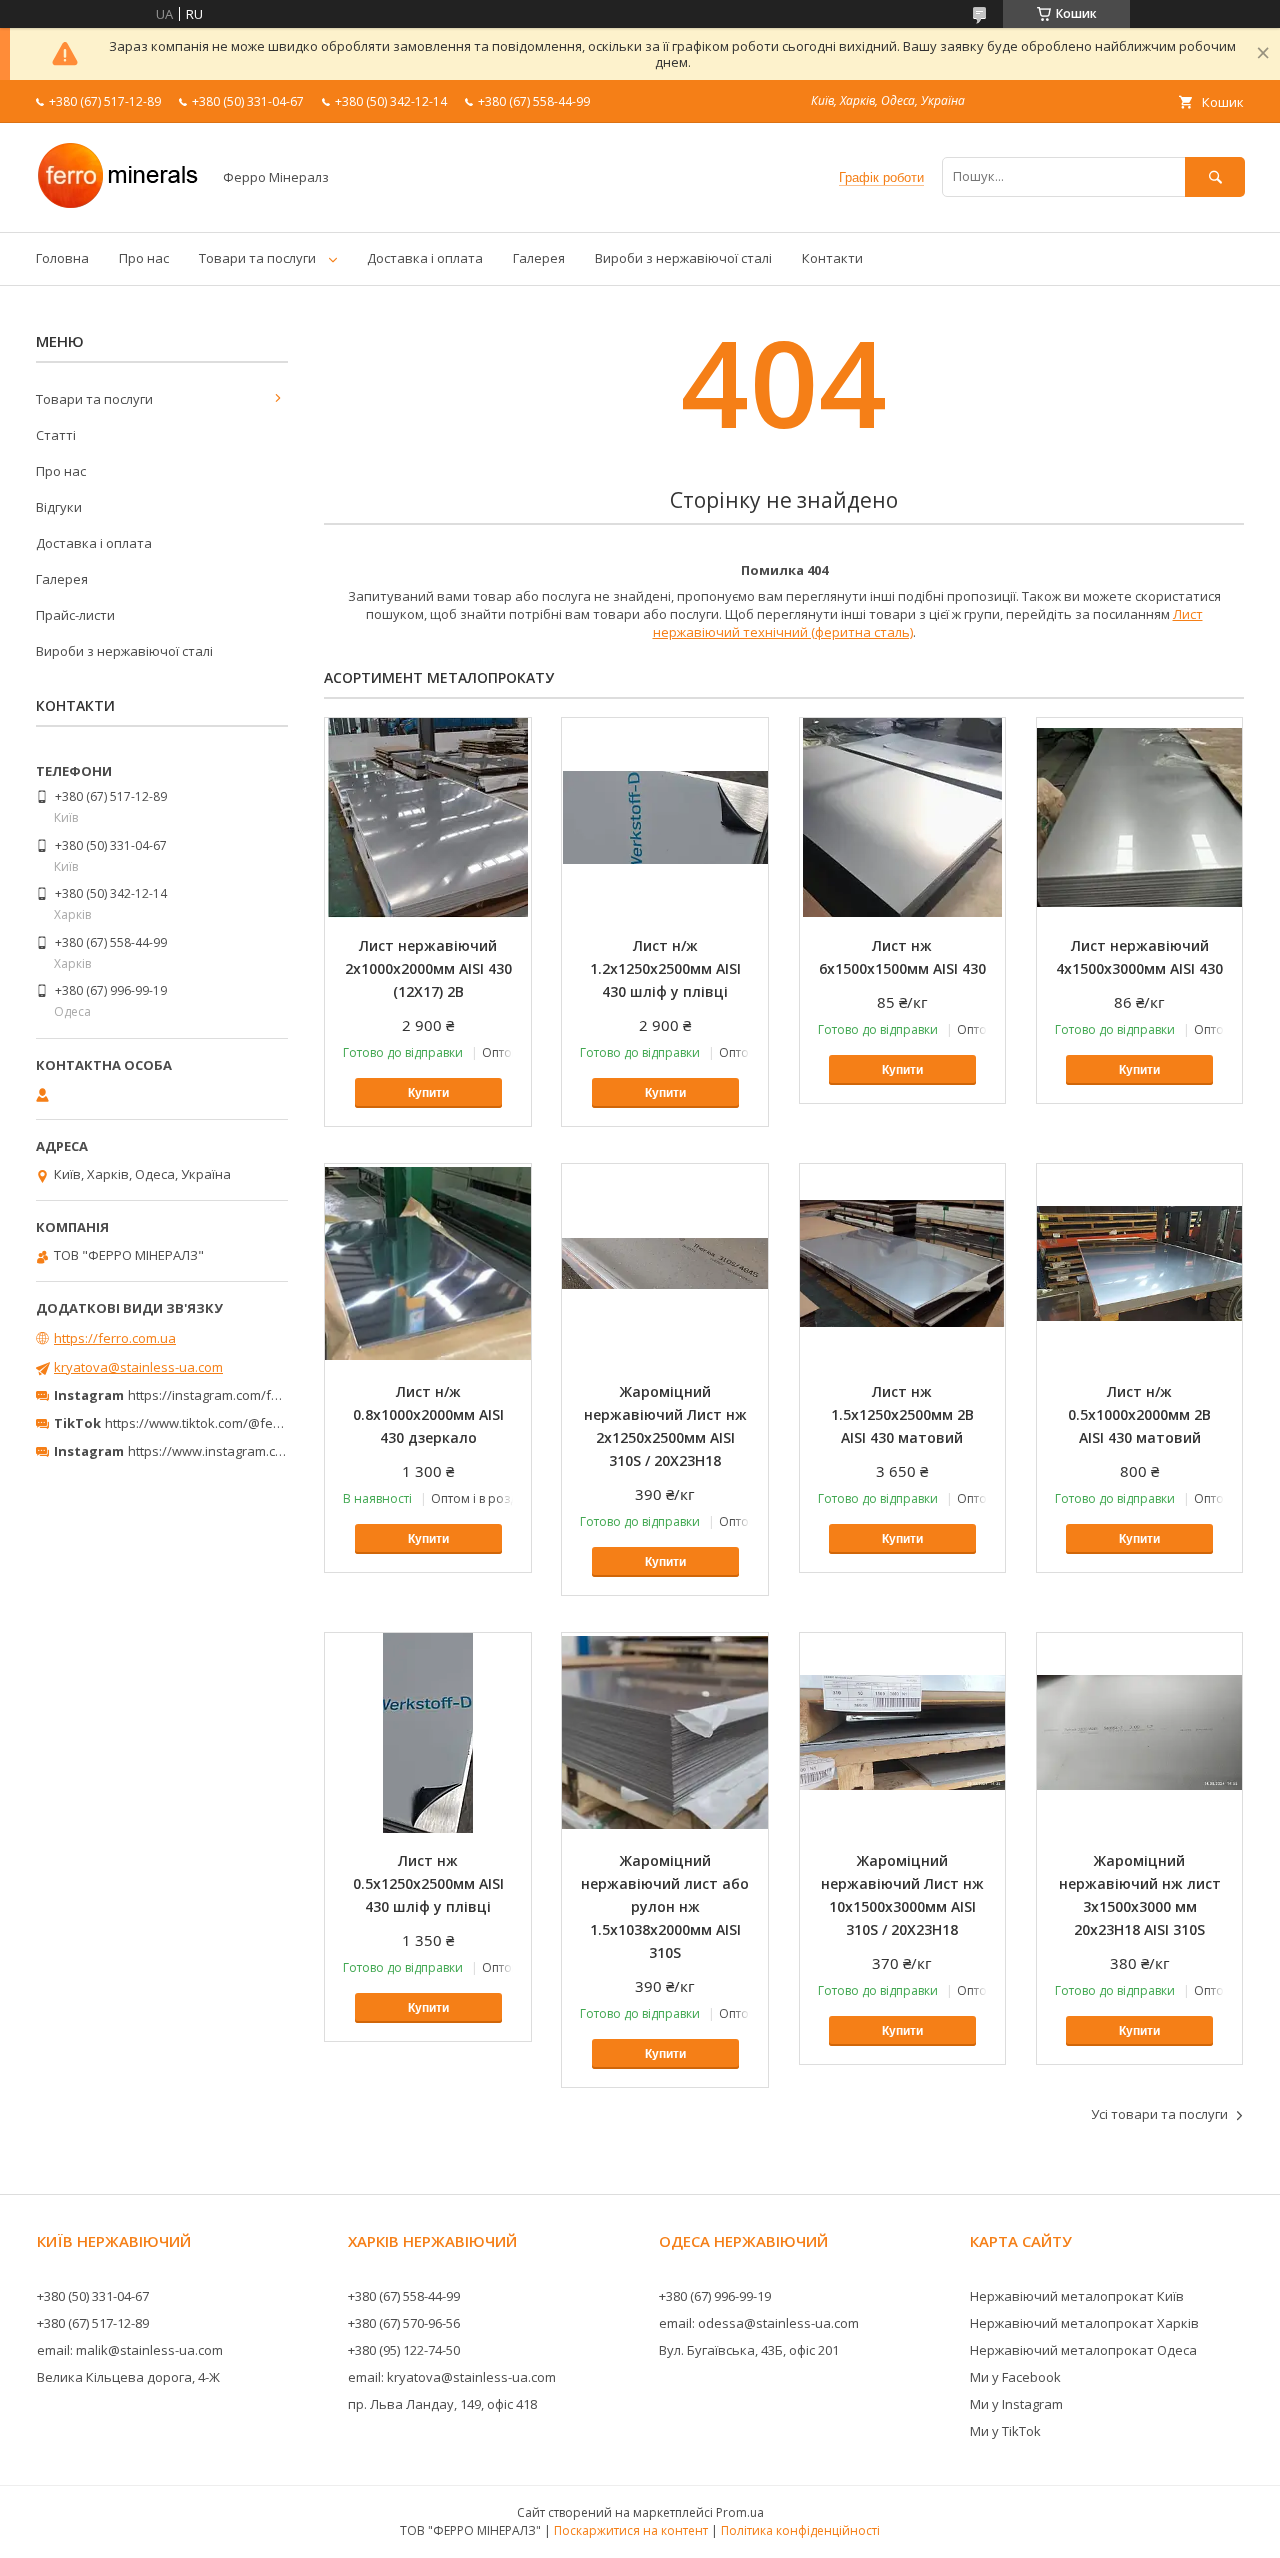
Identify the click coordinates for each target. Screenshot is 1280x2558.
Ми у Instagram (1016, 2404)
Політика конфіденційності (800, 2530)
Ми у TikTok (1005, 2431)
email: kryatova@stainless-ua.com (452, 2377)
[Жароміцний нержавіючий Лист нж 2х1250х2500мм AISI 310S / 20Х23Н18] (665, 1264)
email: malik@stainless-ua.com (130, 2350)
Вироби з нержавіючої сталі (683, 258)
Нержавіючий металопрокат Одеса (1083, 2350)
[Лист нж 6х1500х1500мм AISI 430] (903, 818)
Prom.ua (740, 2512)
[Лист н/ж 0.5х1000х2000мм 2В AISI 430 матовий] (1140, 1264)
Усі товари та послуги (1159, 2114)
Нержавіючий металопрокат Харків (1084, 2323)
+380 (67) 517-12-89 (93, 2323)
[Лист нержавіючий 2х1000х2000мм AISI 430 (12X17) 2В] (428, 818)
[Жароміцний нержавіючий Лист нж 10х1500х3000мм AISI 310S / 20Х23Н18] (903, 1733)
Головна (62, 258)
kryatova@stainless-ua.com (138, 1367)
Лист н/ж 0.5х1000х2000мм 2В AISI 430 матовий (1139, 1414)
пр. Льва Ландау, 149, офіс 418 (442, 2404)
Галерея (539, 258)
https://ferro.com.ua (115, 1338)
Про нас (144, 258)
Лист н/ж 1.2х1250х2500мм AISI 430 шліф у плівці (665, 968)
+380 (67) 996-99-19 (715, 2296)
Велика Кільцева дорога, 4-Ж (128, 2377)
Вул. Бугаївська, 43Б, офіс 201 (749, 2350)
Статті (56, 435)
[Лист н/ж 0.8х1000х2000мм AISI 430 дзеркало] (428, 1264)
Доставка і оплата (425, 258)
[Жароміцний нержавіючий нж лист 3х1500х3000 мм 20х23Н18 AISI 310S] (1140, 1733)
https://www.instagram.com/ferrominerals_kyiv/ (273, 1451)
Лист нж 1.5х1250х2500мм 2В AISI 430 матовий (902, 1414)
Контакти (832, 258)
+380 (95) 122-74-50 (404, 2350)
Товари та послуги (257, 258)
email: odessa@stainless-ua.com (759, 2323)
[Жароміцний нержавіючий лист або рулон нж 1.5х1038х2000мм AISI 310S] (665, 1733)
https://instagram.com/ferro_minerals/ (244, 1395)
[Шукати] (1215, 176)
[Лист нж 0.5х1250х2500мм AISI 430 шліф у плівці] (428, 1733)
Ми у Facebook (1015, 2377)
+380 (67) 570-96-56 (404, 2323)
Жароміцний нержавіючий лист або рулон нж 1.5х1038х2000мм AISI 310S (665, 1906)
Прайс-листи (75, 615)
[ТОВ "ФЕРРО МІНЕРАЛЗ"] (118, 206)
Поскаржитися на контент (631, 2530)
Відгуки (59, 507)
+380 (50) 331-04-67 (93, 2296)
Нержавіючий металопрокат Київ (1077, 2296)
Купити (428, 1093)
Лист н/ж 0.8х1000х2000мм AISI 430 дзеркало (428, 1414)
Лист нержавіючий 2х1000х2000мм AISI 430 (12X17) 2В (428, 968)
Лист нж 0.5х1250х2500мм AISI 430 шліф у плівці (428, 1883)
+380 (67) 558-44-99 (404, 2296)
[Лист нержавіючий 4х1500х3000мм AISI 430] (1140, 818)
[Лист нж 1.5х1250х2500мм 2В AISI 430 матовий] (903, 1264)
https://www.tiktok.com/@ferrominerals (224, 1423)
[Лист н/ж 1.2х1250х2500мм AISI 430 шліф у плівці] (665, 818)
